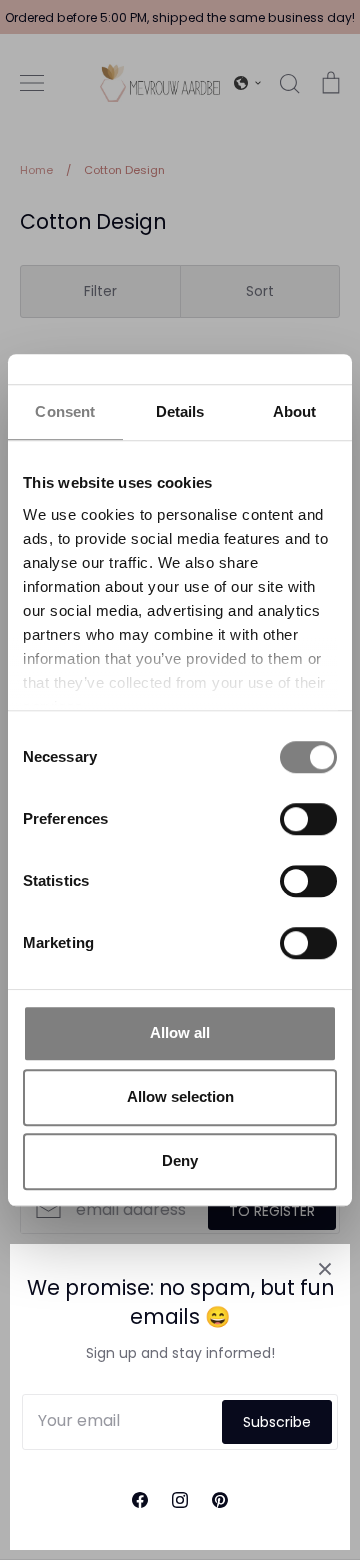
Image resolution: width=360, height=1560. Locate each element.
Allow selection (180, 1096)
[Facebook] (140, 1500)
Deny (180, 1160)
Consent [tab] (65, 411)
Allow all (180, 1032)
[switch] (308, 819)
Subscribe (277, 1422)
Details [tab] (180, 411)
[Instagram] (180, 1500)
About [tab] (295, 411)
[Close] (325, 1269)
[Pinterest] (220, 1500)
